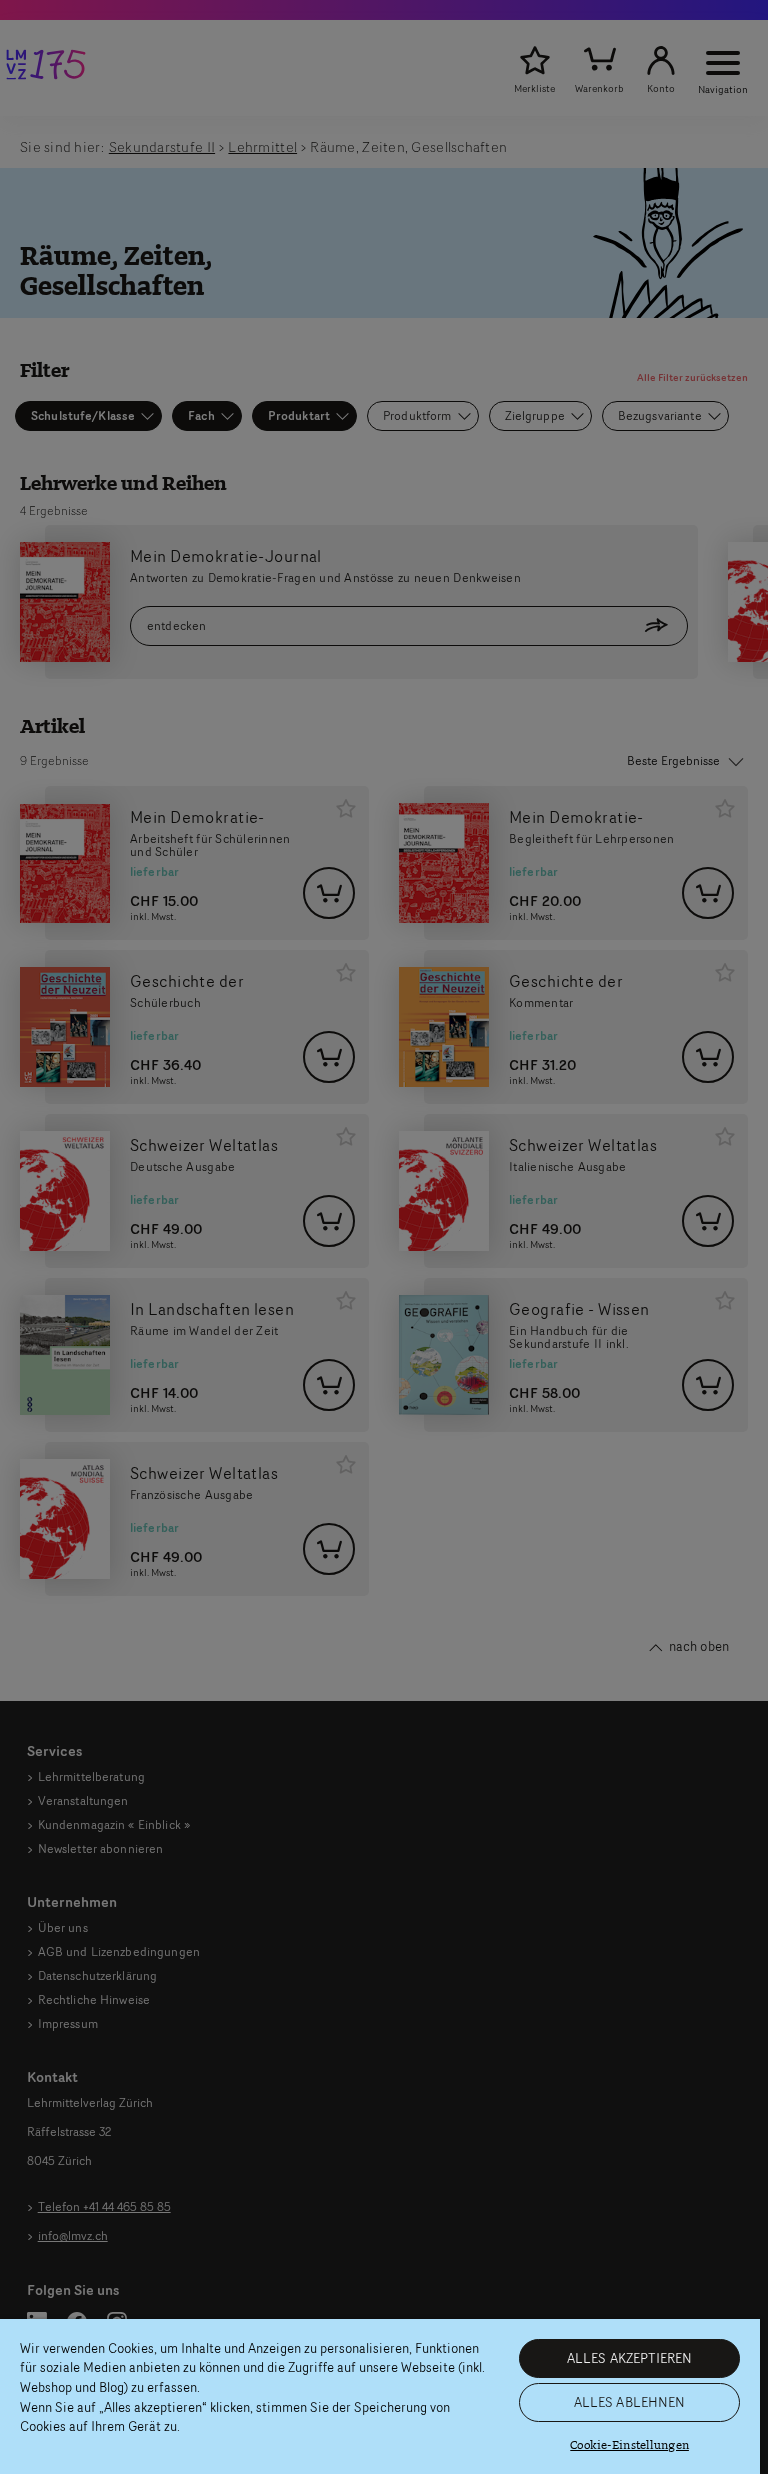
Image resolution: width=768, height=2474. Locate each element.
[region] (380, 2396)
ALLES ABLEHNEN (630, 2402)
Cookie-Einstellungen (629, 2445)
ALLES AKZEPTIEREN (629, 2358)
